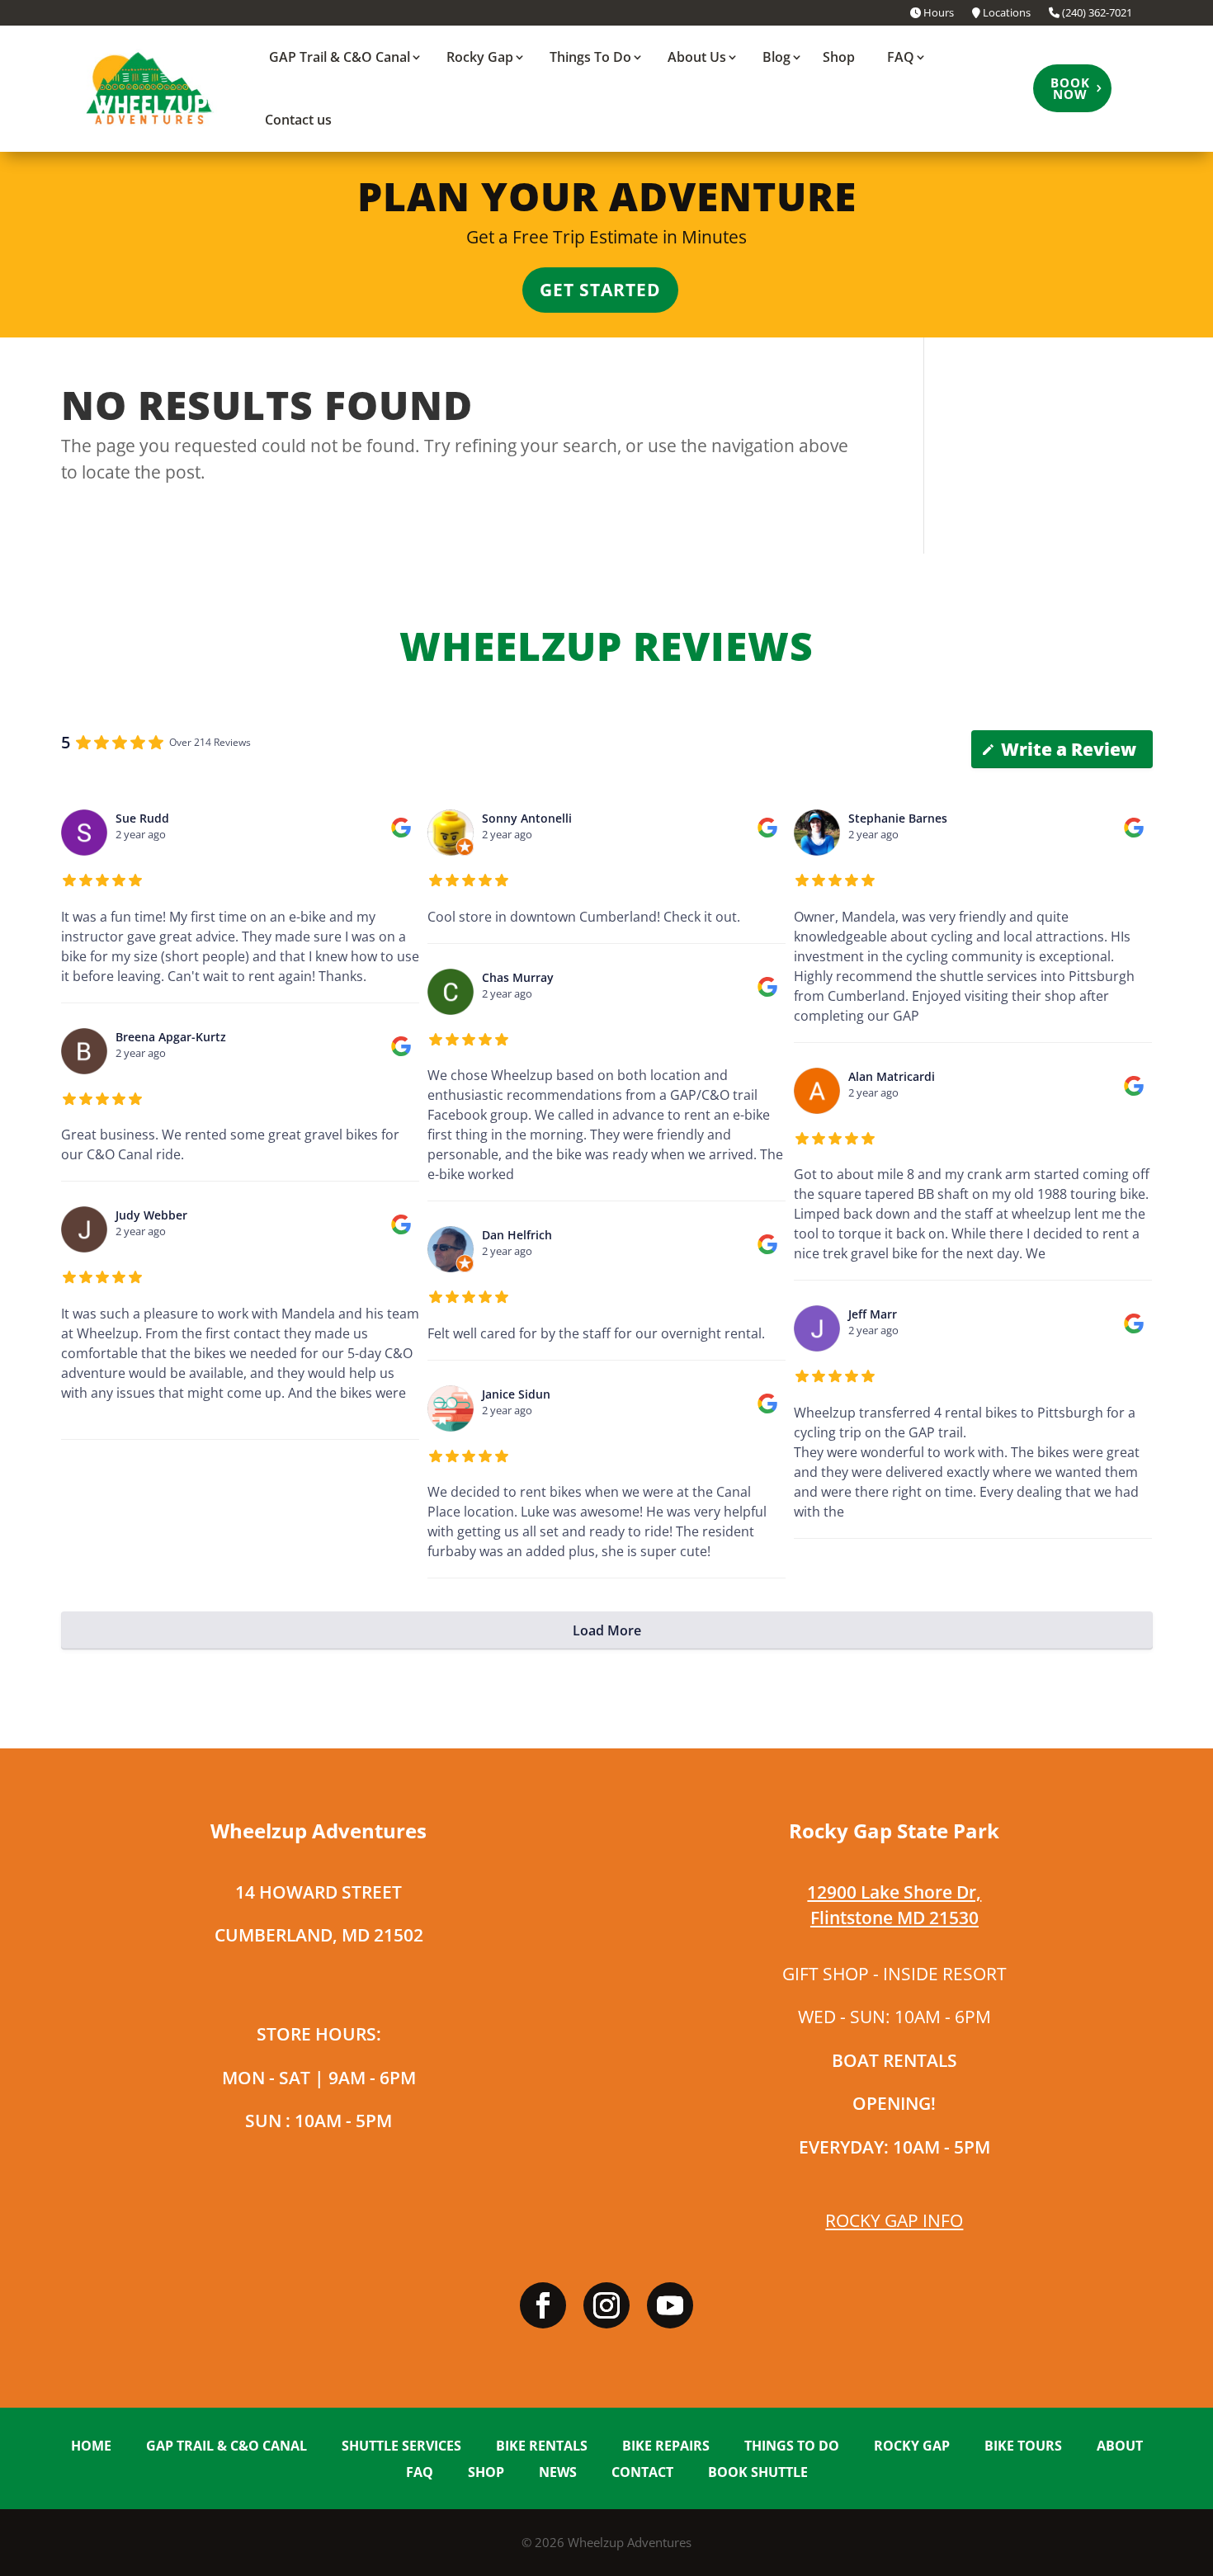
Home (91, 2447)
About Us (697, 57)
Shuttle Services (401, 2447)
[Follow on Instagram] (606, 2305)
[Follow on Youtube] (670, 2305)
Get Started (600, 290)
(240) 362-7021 (1096, 14)
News (558, 2473)
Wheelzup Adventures (630, 2542)
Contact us (298, 120)
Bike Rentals (542, 2447)
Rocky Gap (480, 57)
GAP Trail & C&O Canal (340, 57)
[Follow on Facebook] (543, 2305)
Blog (776, 57)
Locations (1005, 14)
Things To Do (590, 57)
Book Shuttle (758, 2473)
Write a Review (1069, 749)
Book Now (1070, 88)
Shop (839, 57)
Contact (642, 2473)
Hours (937, 14)
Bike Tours (1023, 2447)
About (1120, 2447)
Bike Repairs (666, 2447)
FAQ (901, 57)
